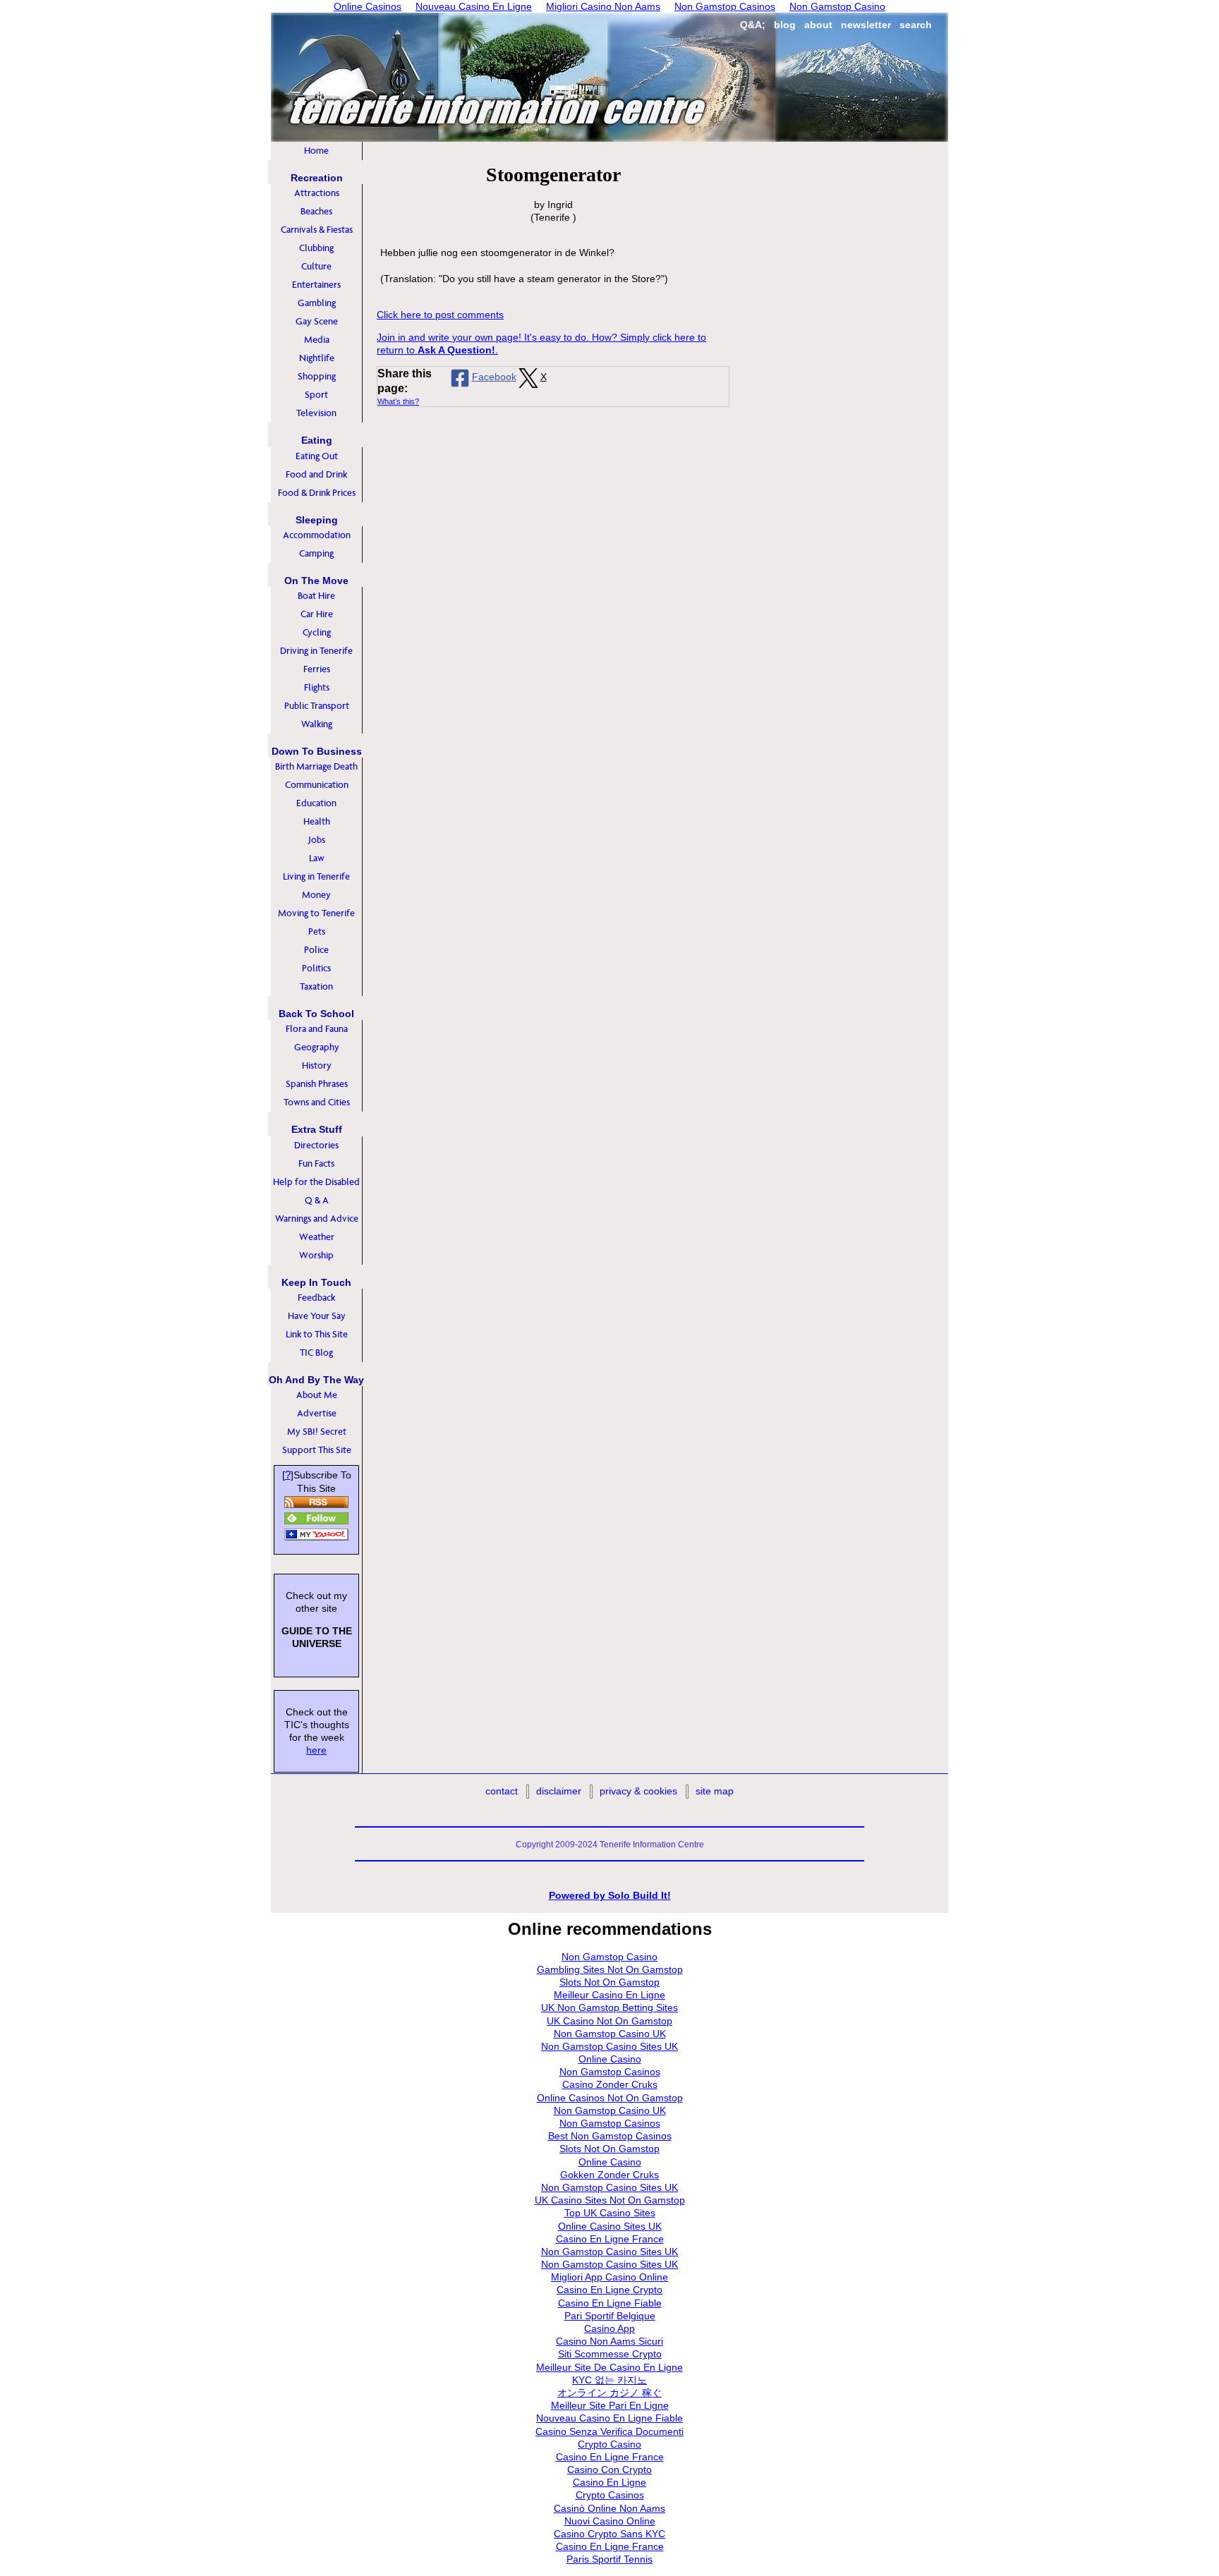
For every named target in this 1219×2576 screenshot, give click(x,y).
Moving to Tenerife (316, 913)
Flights (317, 687)
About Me (317, 1395)
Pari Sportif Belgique (610, 2316)
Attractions (317, 193)
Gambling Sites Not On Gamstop (610, 1969)
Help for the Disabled (316, 1182)
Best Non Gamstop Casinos (610, 2136)
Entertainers (316, 285)
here (316, 1750)
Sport (316, 395)
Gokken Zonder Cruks (609, 2175)
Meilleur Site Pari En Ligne (610, 2405)
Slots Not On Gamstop (609, 1982)
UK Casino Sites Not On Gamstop (610, 2200)
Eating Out (317, 456)
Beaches (316, 211)
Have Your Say (317, 1316)
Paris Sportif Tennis (609, 2559)
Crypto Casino (609, 2444)
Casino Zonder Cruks (610, 2084)
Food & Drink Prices (317, 493)
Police (316, 950)
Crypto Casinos (610, 2495)
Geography (317, 1047)
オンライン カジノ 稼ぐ (609, 2393)
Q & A (317, 1200)
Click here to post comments (440, 315)
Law (317, 858)
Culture (316, 266)
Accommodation (317, 535)
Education (316, 803)
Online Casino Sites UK (610, 2226)
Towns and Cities (317, 1102)
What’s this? (398, 401)
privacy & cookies (638, 1791)
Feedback (316, 1298)
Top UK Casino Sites (610, 2213)
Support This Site (317, 1450)
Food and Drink (316, 474)
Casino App (609, 2328)
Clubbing (316, 248)
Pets (317, 931)
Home (316, 151)
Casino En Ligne (609, 2482)
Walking (317, 724)
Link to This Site (317, 1334)
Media (317, 340)
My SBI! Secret (317, 1432)
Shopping (317, 376)
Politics (316, 968)
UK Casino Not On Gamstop (609, 2021)
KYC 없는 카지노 (609, 2380)
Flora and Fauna (317, 1029)
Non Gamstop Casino (609, 1957)
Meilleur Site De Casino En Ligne (609, 2367)
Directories (316, 1145)
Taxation (316, 986)
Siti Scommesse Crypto (610, 2354)
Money (316, 895)
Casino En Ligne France (610, 2239)
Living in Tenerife (316, 876)
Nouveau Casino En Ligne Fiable (609, 2418)
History (317, 1065)
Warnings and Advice (317, 1219)
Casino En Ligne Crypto (609, 2290)
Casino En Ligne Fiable (610, 2303)
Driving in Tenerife (316, 651)
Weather (317, 1237)
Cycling (317, 632)
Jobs (317, 840)
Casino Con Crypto (609, 2469)
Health (317, 821)
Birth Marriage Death (316, 766)
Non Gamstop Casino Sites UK (609, 2046)
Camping (316, 553)
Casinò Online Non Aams (609, 2508)
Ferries (317, 669)
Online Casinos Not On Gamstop (610, 2098)
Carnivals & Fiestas (317, 230)
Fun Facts (316, 1164)
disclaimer (559, 1791)
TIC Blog (316, 1353)
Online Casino (610, 2059)
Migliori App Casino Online (609, 2277)
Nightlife (317, 358)
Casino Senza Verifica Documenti (609, 2431)
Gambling (317, 303)
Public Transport (317, 706)
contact (502, 1791)
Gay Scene (317, 321)
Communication (317, 785)
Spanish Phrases (317, 1084)
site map (715, 1791)
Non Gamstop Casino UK (610, 2034)
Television (316, 413)
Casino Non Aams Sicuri (609, 2341)
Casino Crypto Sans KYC (609, 2534)
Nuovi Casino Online (610, 2521)
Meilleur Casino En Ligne (609, 1995)
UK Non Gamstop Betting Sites (609, 2007)
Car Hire (317, 614)
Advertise (317, 1413)
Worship (316, 1255)
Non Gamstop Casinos (610, 2072)
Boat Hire (316, 596)
